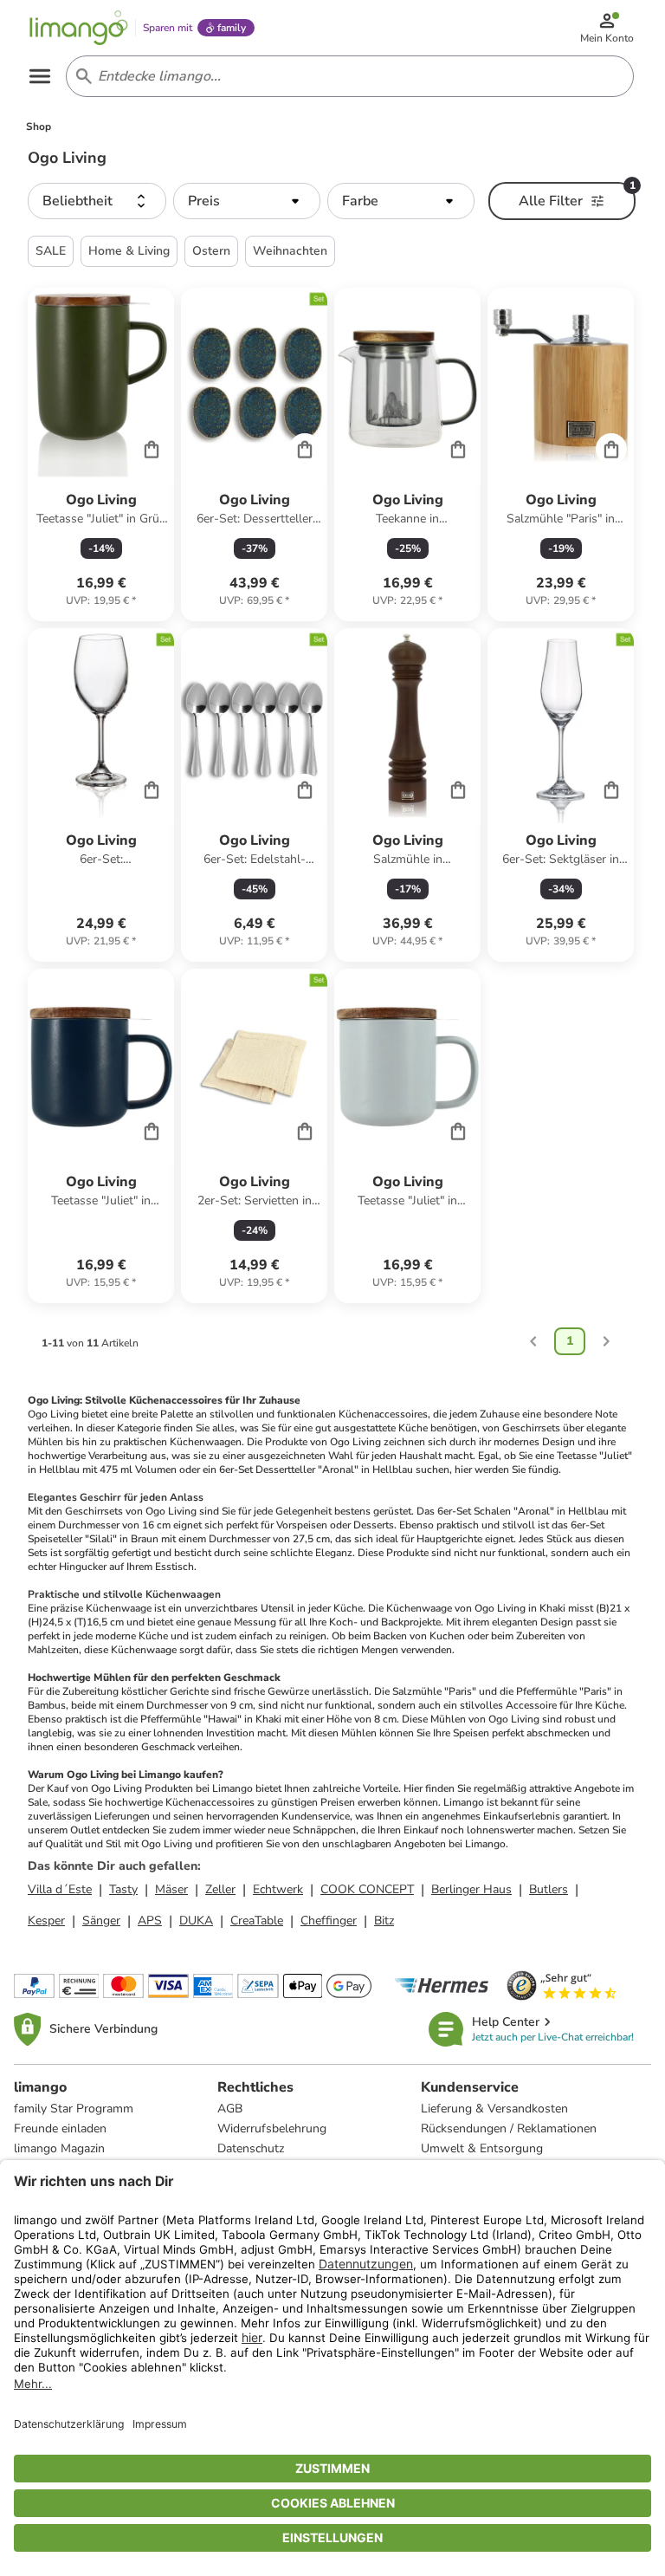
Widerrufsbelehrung (272, 2128)
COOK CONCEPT (367, 1889)
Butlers (549, 1889)
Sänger (101, 1921)
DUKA (196, 1921)
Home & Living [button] (129, 251)
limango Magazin (59, 2148)
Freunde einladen (60, 2128)
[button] (97, 201)
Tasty (123, 1889)
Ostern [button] (211, 251)
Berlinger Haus (471, 1889)
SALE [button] (51, 251)
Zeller (220, 1889)
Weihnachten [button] (290, 251)
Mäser (171, 1889)
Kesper (46, 1921)
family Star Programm (74, 2109)
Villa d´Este (60, 1889)
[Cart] (152, 449)
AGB (230, 2109)
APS (150, 1921)
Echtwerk (278, 1889)
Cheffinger (329, 1921)
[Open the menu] (40, 76)
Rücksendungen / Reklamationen (509, 2128)
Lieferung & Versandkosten (494, 2109)
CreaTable (257, 1921)
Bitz (384, 1921)
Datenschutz (251, 2148)
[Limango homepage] (79, 28)
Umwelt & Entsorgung (482, 2148)
